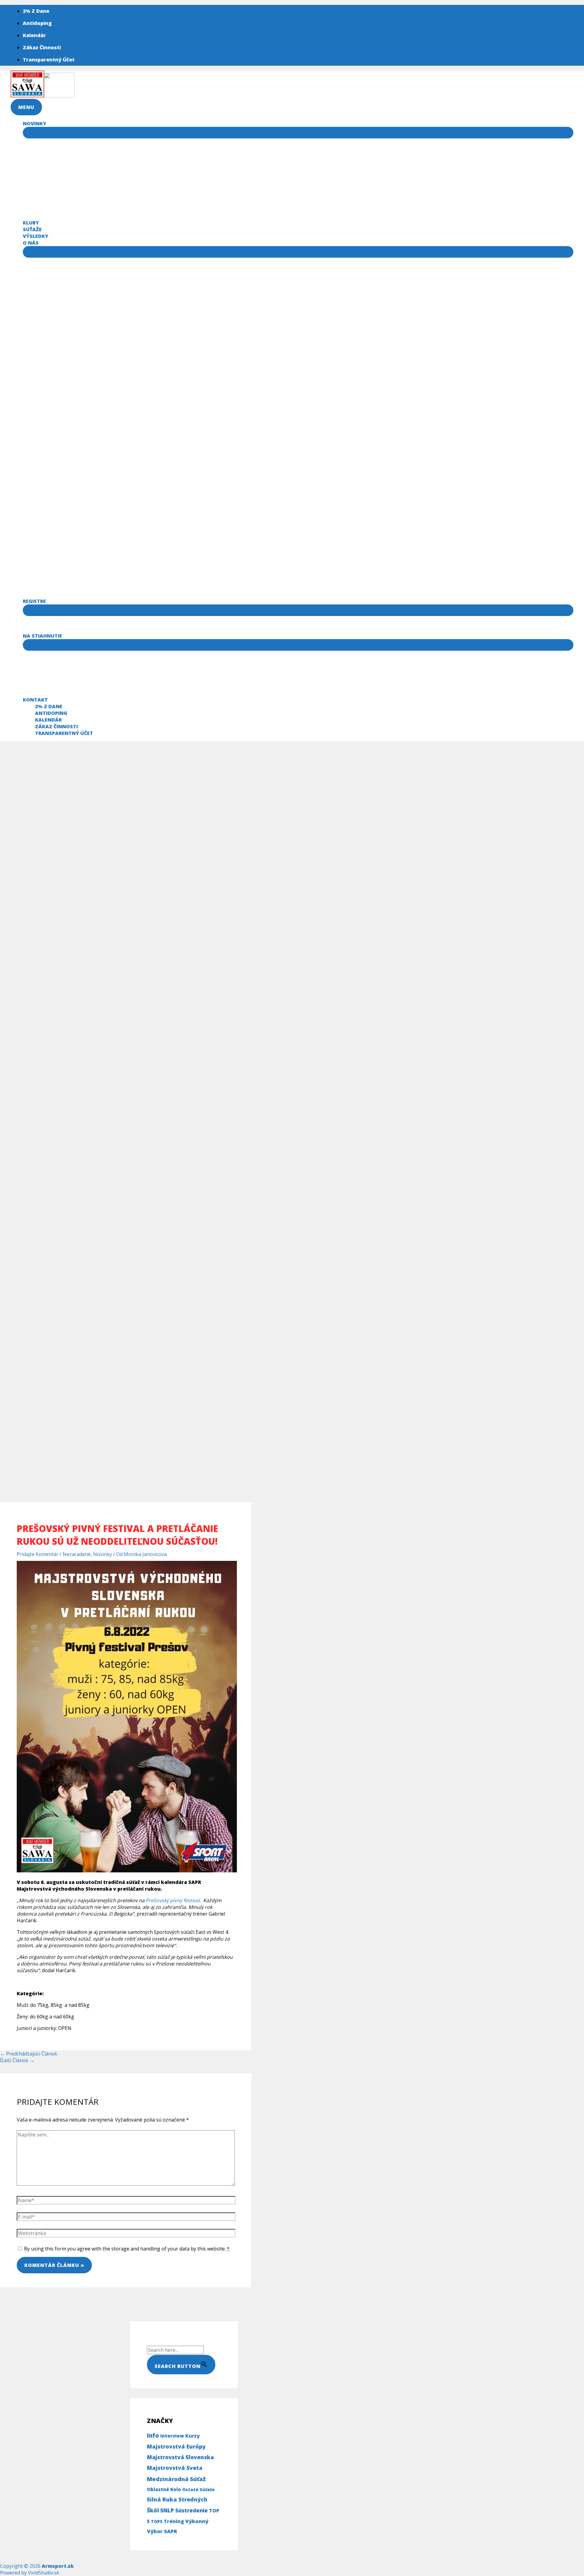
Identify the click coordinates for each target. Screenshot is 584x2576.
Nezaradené (77, 1554)
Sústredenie (191, 2510)
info (153, 2435)
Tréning (174, 2521)
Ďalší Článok (17, 2060)
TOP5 (157, 2521)
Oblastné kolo (164, 2489)
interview (172, 2436)
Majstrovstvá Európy (176, 2446)
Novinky (103, 1554)
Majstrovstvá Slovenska (180, 2457)
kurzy (193, 2436)
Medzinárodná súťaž (176, 2479)
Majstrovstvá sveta (175, 2468)
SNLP (167, 2510)
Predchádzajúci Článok (29, 2054)
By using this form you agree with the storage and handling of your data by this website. (127, 2249)
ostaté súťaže (198, 2489)
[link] (174, 1900)
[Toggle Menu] (298, 133)
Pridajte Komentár (38, 1554)
